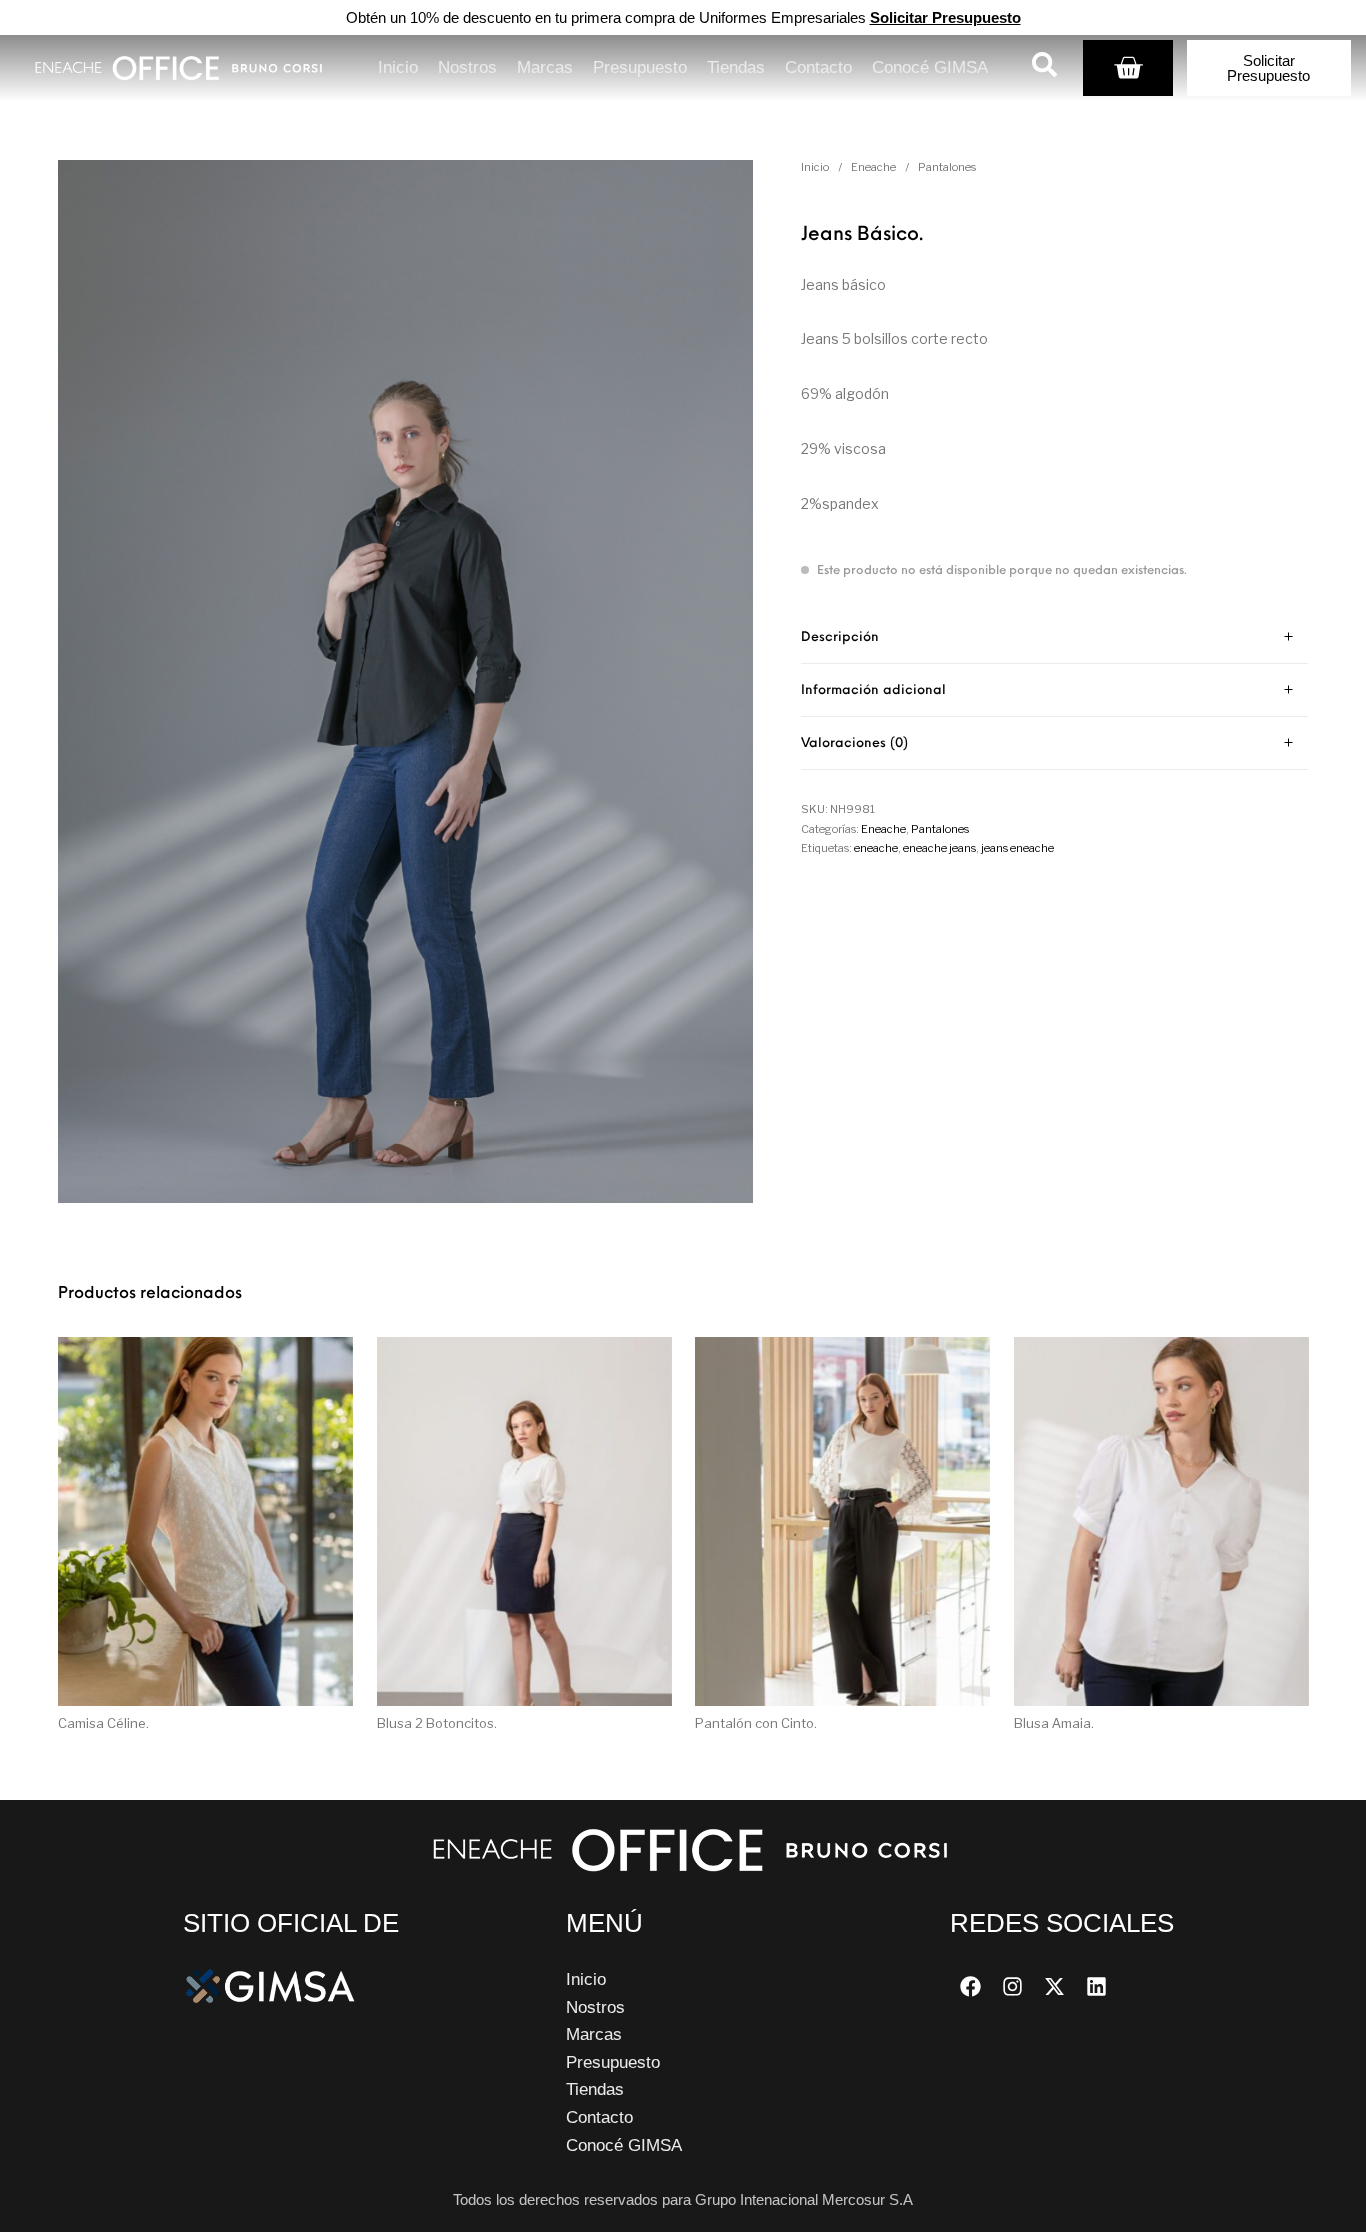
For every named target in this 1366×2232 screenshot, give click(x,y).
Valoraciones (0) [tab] (854, 743)
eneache (876, 848)
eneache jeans (939, 848)
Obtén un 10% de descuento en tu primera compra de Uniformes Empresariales (683, 17)
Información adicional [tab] (873, 690)
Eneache (873, 167)
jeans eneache (1017, 848)
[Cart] (1128, 68)
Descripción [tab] (840, 637)
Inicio (815, 167)
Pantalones (947, 167)
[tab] (1054, 637)
